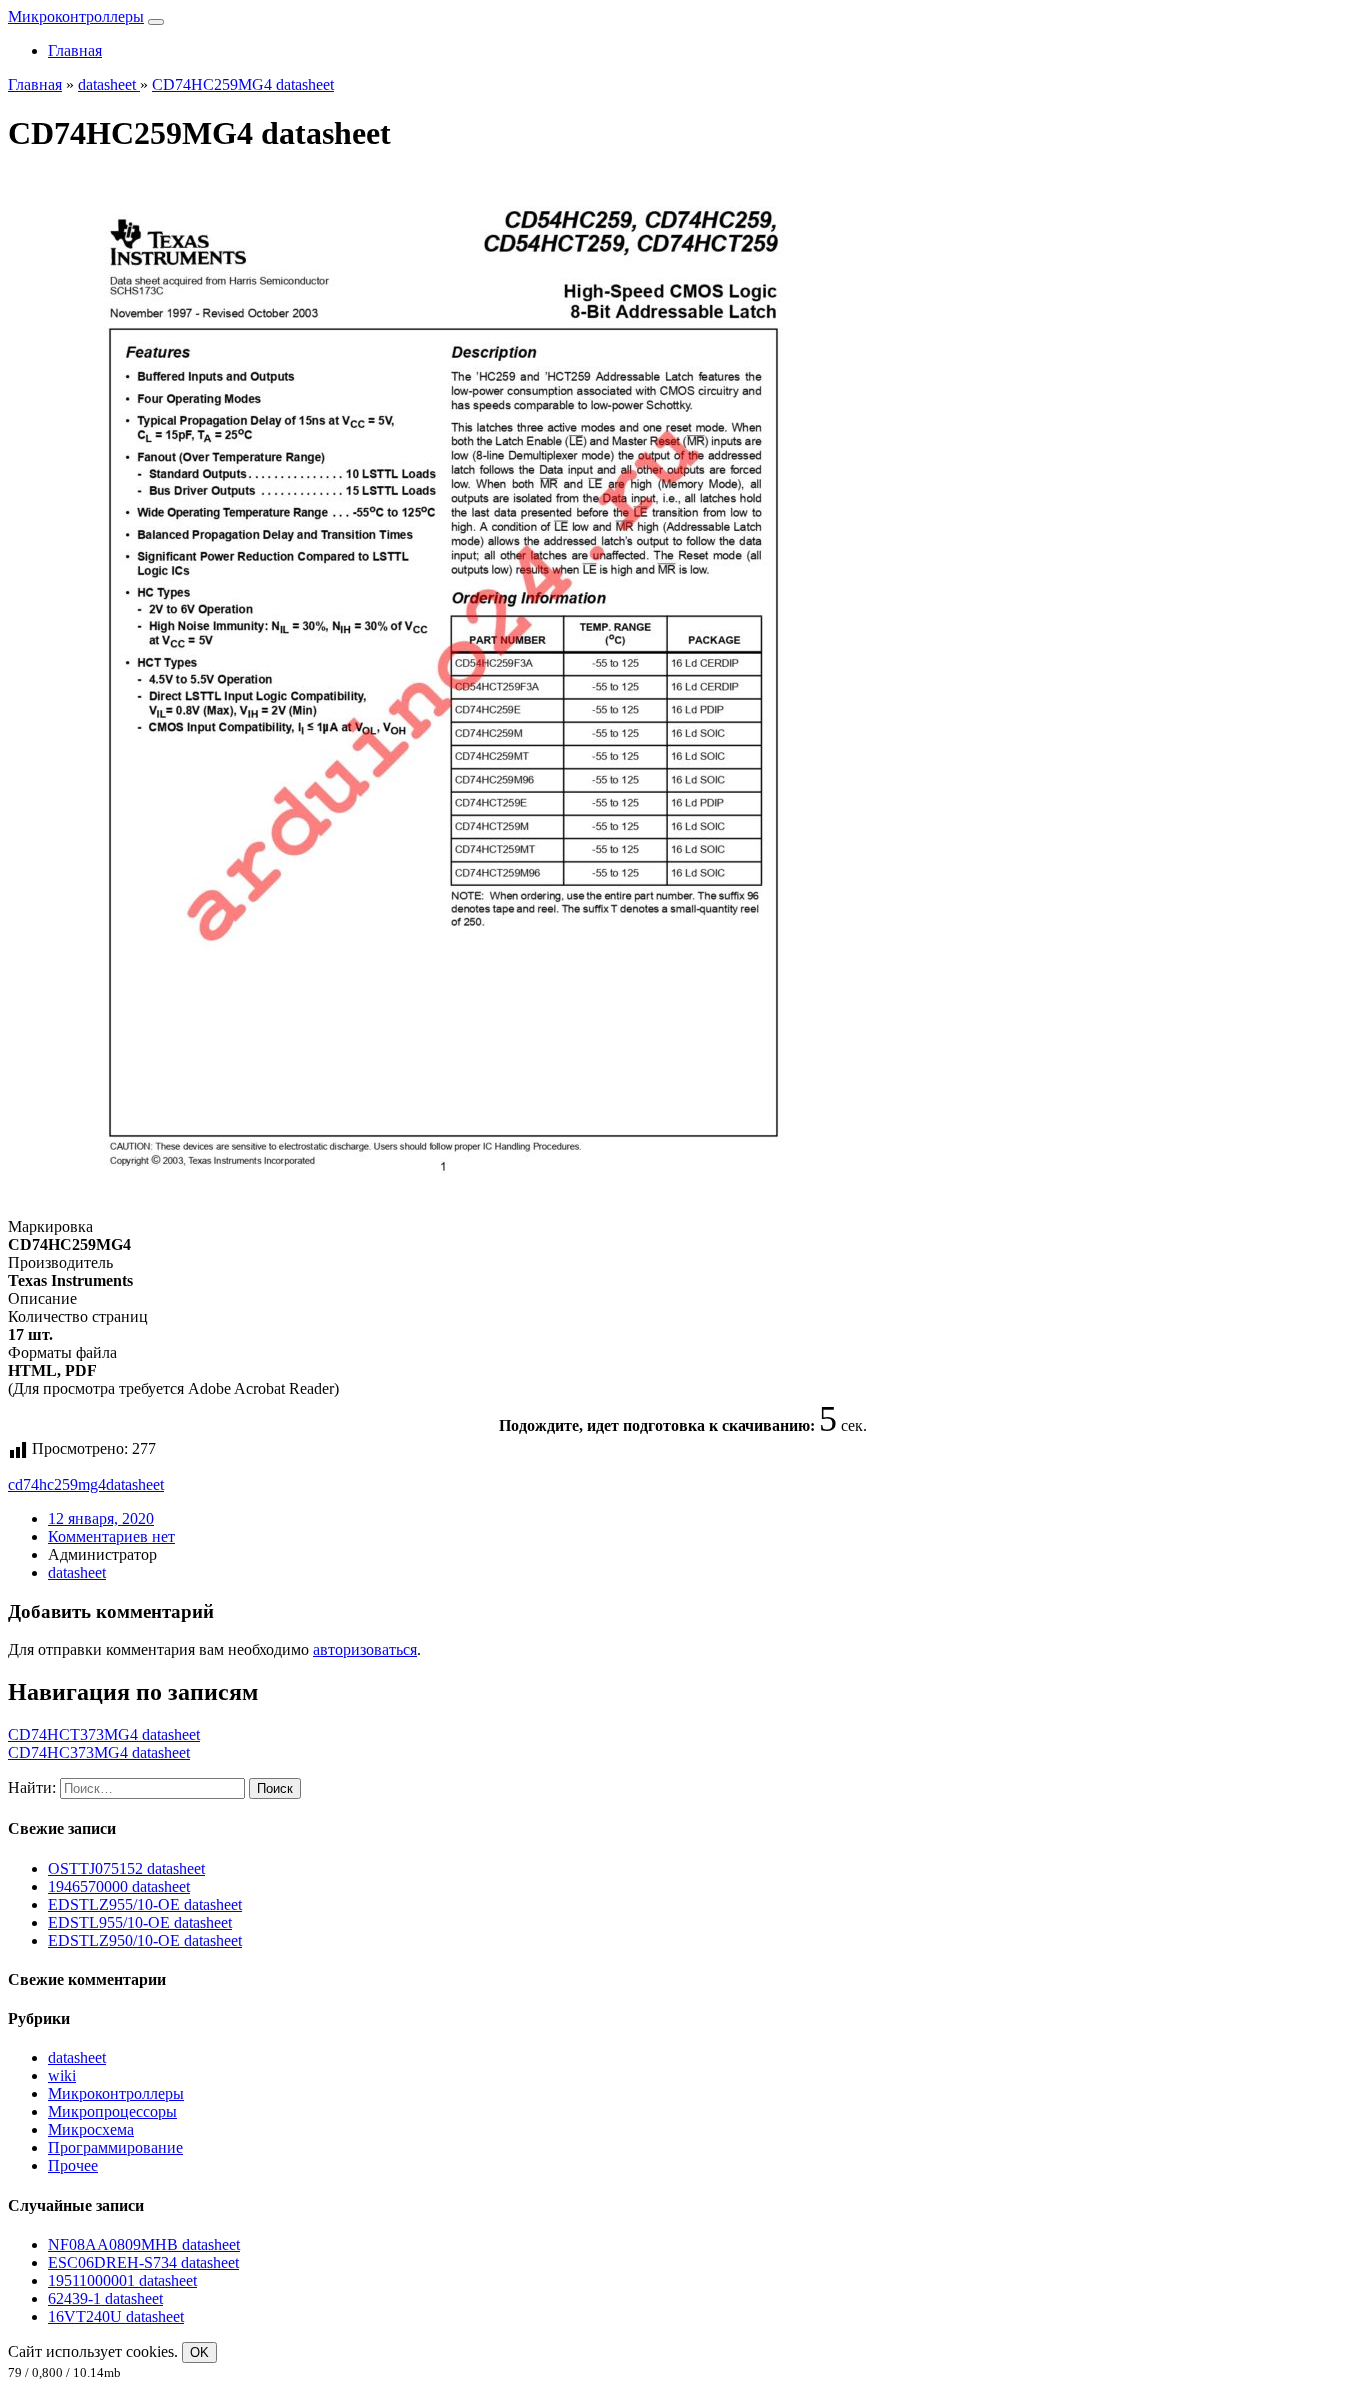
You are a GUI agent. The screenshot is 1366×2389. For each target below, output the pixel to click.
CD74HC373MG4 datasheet (99, 1752)
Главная (75, 50)
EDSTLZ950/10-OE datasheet (145, 1940)
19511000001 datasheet (122, 2280)
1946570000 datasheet (119, 1886)
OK (199, 2352)
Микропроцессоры (112, 2111)
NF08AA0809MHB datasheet (144, 2244)
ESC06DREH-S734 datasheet (143, 2262)
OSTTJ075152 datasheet (126, 1868)
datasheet (135, 1484)
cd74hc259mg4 (57, 1484)
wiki (62, 2075)
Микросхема (91, 2129)
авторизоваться (365, 1649)
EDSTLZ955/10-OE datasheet (145, 1904)
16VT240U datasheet (116, 2316)
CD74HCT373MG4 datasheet (104, 1734)
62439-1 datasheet (105, 2298)
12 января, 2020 (101, 1518)
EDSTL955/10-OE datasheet (140, 1922)
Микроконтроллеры (76, 16)
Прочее (73, 2165)
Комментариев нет (111, 1536)
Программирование (115, 2147)
